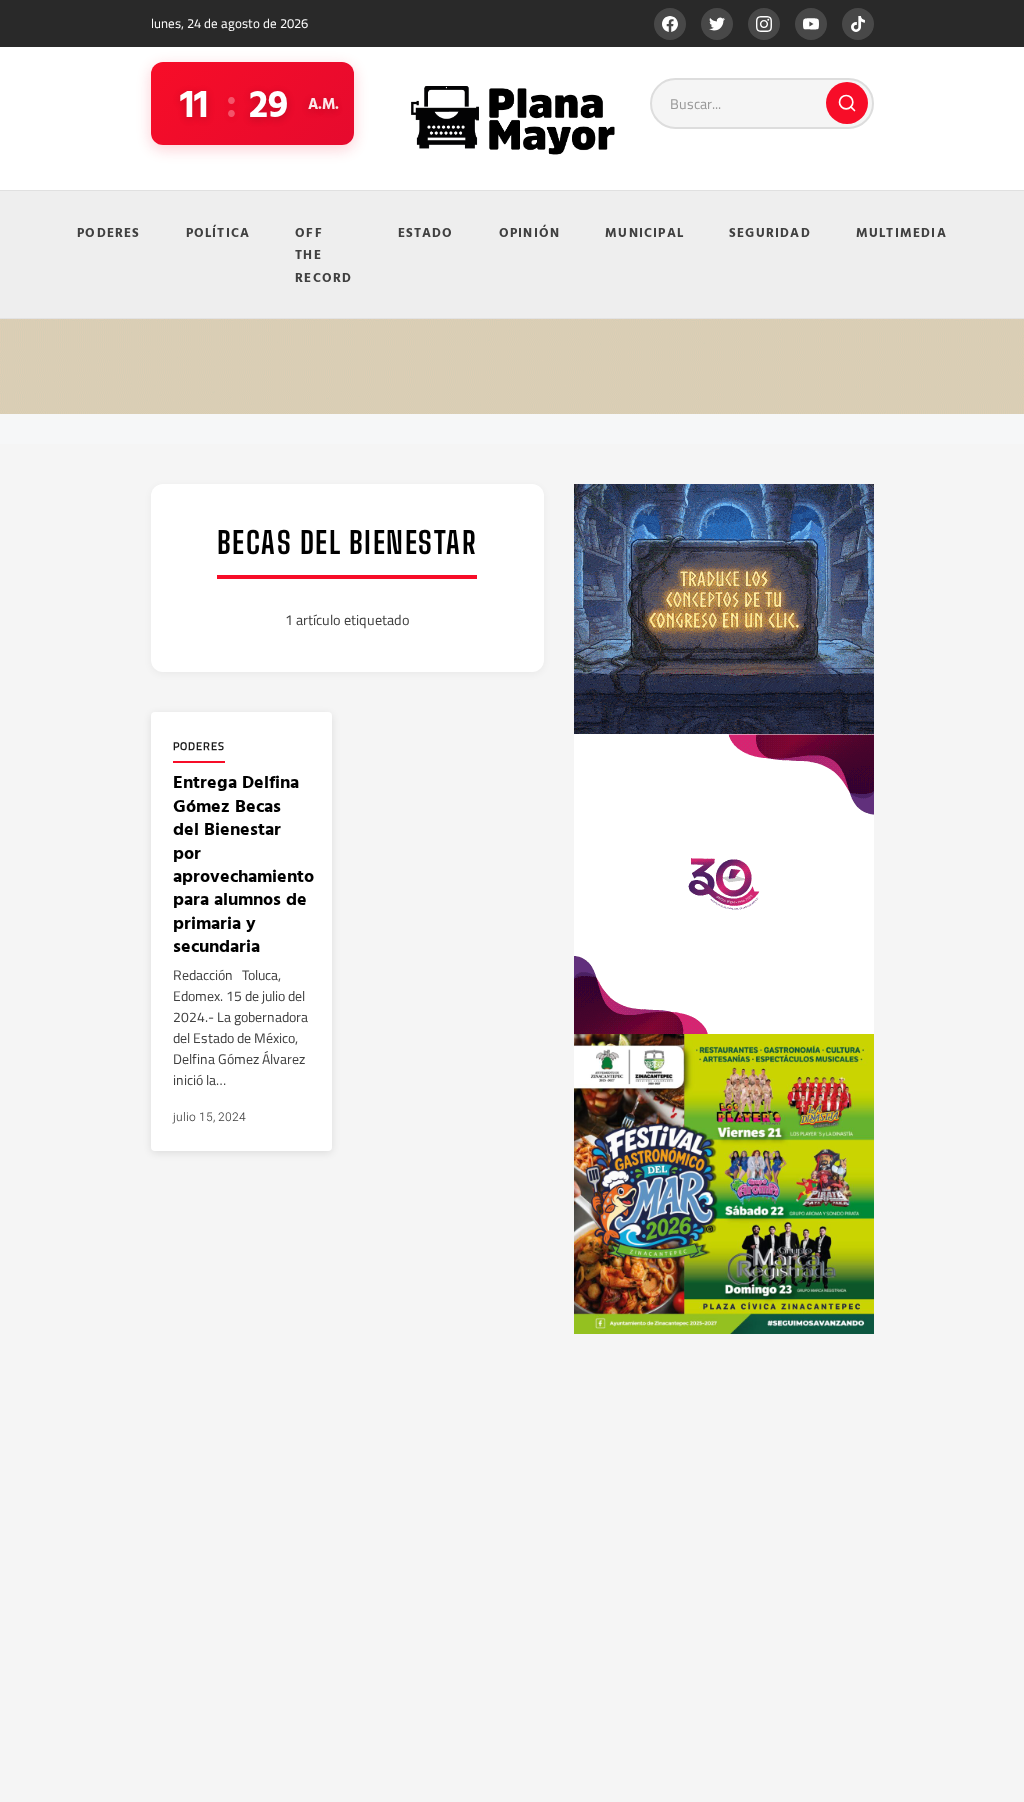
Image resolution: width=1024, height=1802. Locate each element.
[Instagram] (764, 24)
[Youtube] (811, 24)
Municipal (644, 232)
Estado (426, 232)
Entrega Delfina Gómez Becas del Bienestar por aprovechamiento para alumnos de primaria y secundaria (243, 863)
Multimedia (901, 232)
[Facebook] (670, 24)
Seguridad (770, 232)
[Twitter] (717, 24)
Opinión (529, 232)
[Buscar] (847, 103)
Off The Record (323, 254)
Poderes (108, 232)
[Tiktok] (858, 24)
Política (218, 232)
